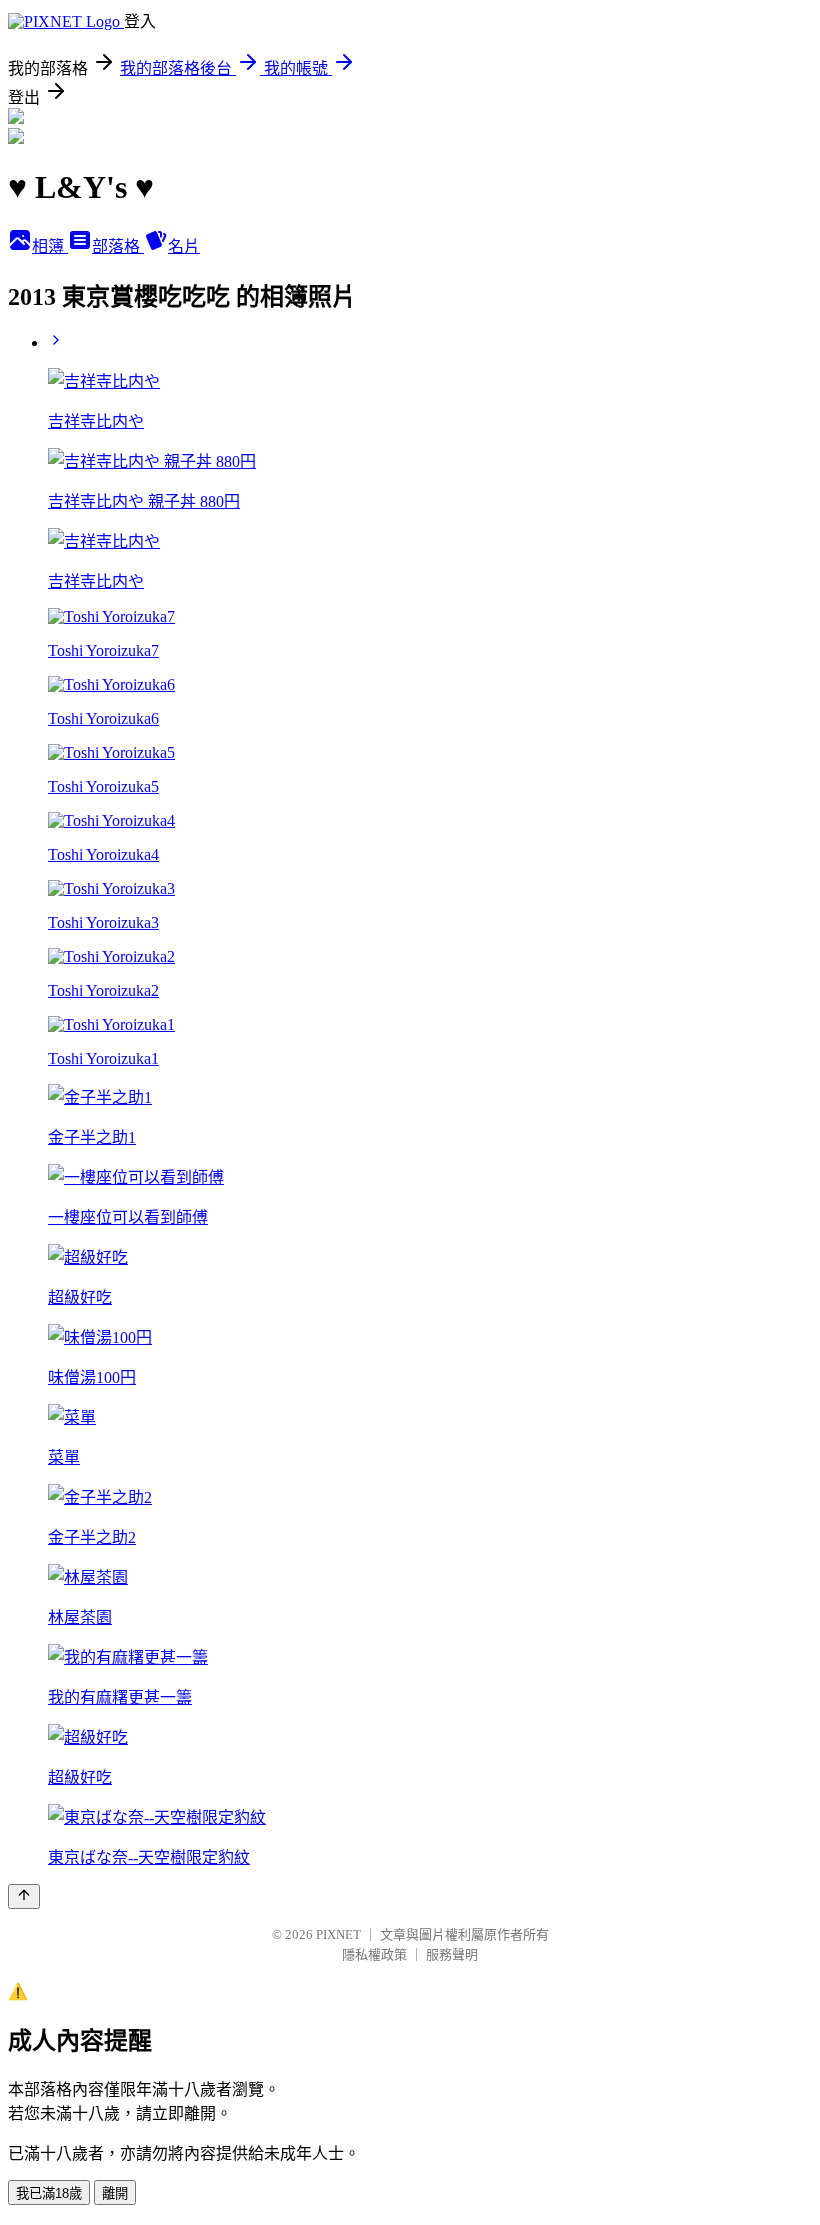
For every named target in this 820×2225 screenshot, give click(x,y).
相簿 (50, 246)
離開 (115, 2193)
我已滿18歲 (49, 2193)
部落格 (118, 246)
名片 (184, 246)
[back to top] (24, 1896)
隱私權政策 (374, 1954)
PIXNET (338, 1934)
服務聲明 (452, 1954)
